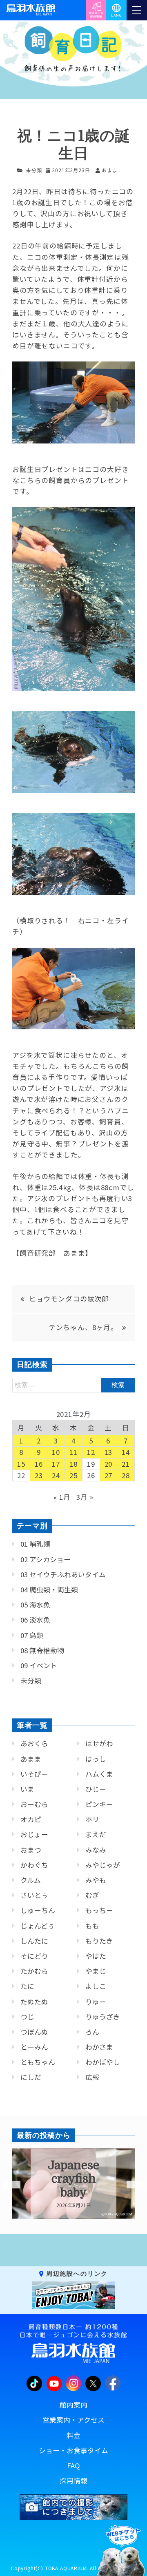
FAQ (73, 2465)
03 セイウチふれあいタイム (63, 1574)
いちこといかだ (73, 2179)
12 (91, 1452)
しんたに (34, 1941)
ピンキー (99, 1804)
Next (131, 2185)
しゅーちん (38, 1910)
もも (92, 1926)
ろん (92, 2032)
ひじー (96, 1789)
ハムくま (99, 1774)
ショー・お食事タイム (73, 2450)
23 (39, 1475)
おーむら (34, 1804)
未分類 (34, 170)
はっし (96, 1759)
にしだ (31, 2077)
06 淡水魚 (35, 1620)
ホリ (92, 1819)
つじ (27, 2017)
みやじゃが (103, 1865)
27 (109, 1475)
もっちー (99, 1910)
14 (126, 1452)
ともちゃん (38, 2062)
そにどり (34, 1956)
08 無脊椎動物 (42, 1650)
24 (56, 1475)
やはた (96, 1956)
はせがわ (99, 1743)
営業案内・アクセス (73, 2420)
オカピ (31, 1819)
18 (73, 1464)
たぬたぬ (34, 2002)
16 (39, 1464)
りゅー (96, 2002)
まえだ (96, 1834)
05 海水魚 (35, 1605)
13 (109, 1452)
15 (21, 1464)
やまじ (96, 1971)
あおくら (34, 1743)
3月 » (85, 1497)
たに (27, 1986)
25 (73, 1475)
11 (73, 1452)
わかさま (99, 2047)
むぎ (92, 1895)
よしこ (96, 1986)
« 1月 (62, 1497)
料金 (73, 2435)
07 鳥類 (32, 1635)
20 (109, 1464)
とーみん (34, 2047)
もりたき (99, 1941)
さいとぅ (34, 1895)
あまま (31, 1759)
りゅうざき (103, 2017)
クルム (31, 1880)
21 (126, 1464)
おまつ (31, 1850)
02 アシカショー (46, 1559)
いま (27, 1789)
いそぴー (34, 1774)
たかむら (34, 1971)
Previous (6, 2185)
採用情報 (73, 2481)
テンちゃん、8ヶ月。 (83, 1327)
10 (56, 1452)
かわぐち (34, 1865)
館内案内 (73, 2405)
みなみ (96, 1850)
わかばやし (103, 2062)
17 (56, 1464)
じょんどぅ (38, 1926)
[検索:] (73, 1384)
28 (126, 1475)
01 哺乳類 (35, 1544)
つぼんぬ (34, 2032)
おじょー (34, 1834)
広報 (92, 2077)
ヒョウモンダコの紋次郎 (69, 1299)
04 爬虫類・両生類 (49, 1589)
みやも (96, 1880)
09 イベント (39, 1665)
